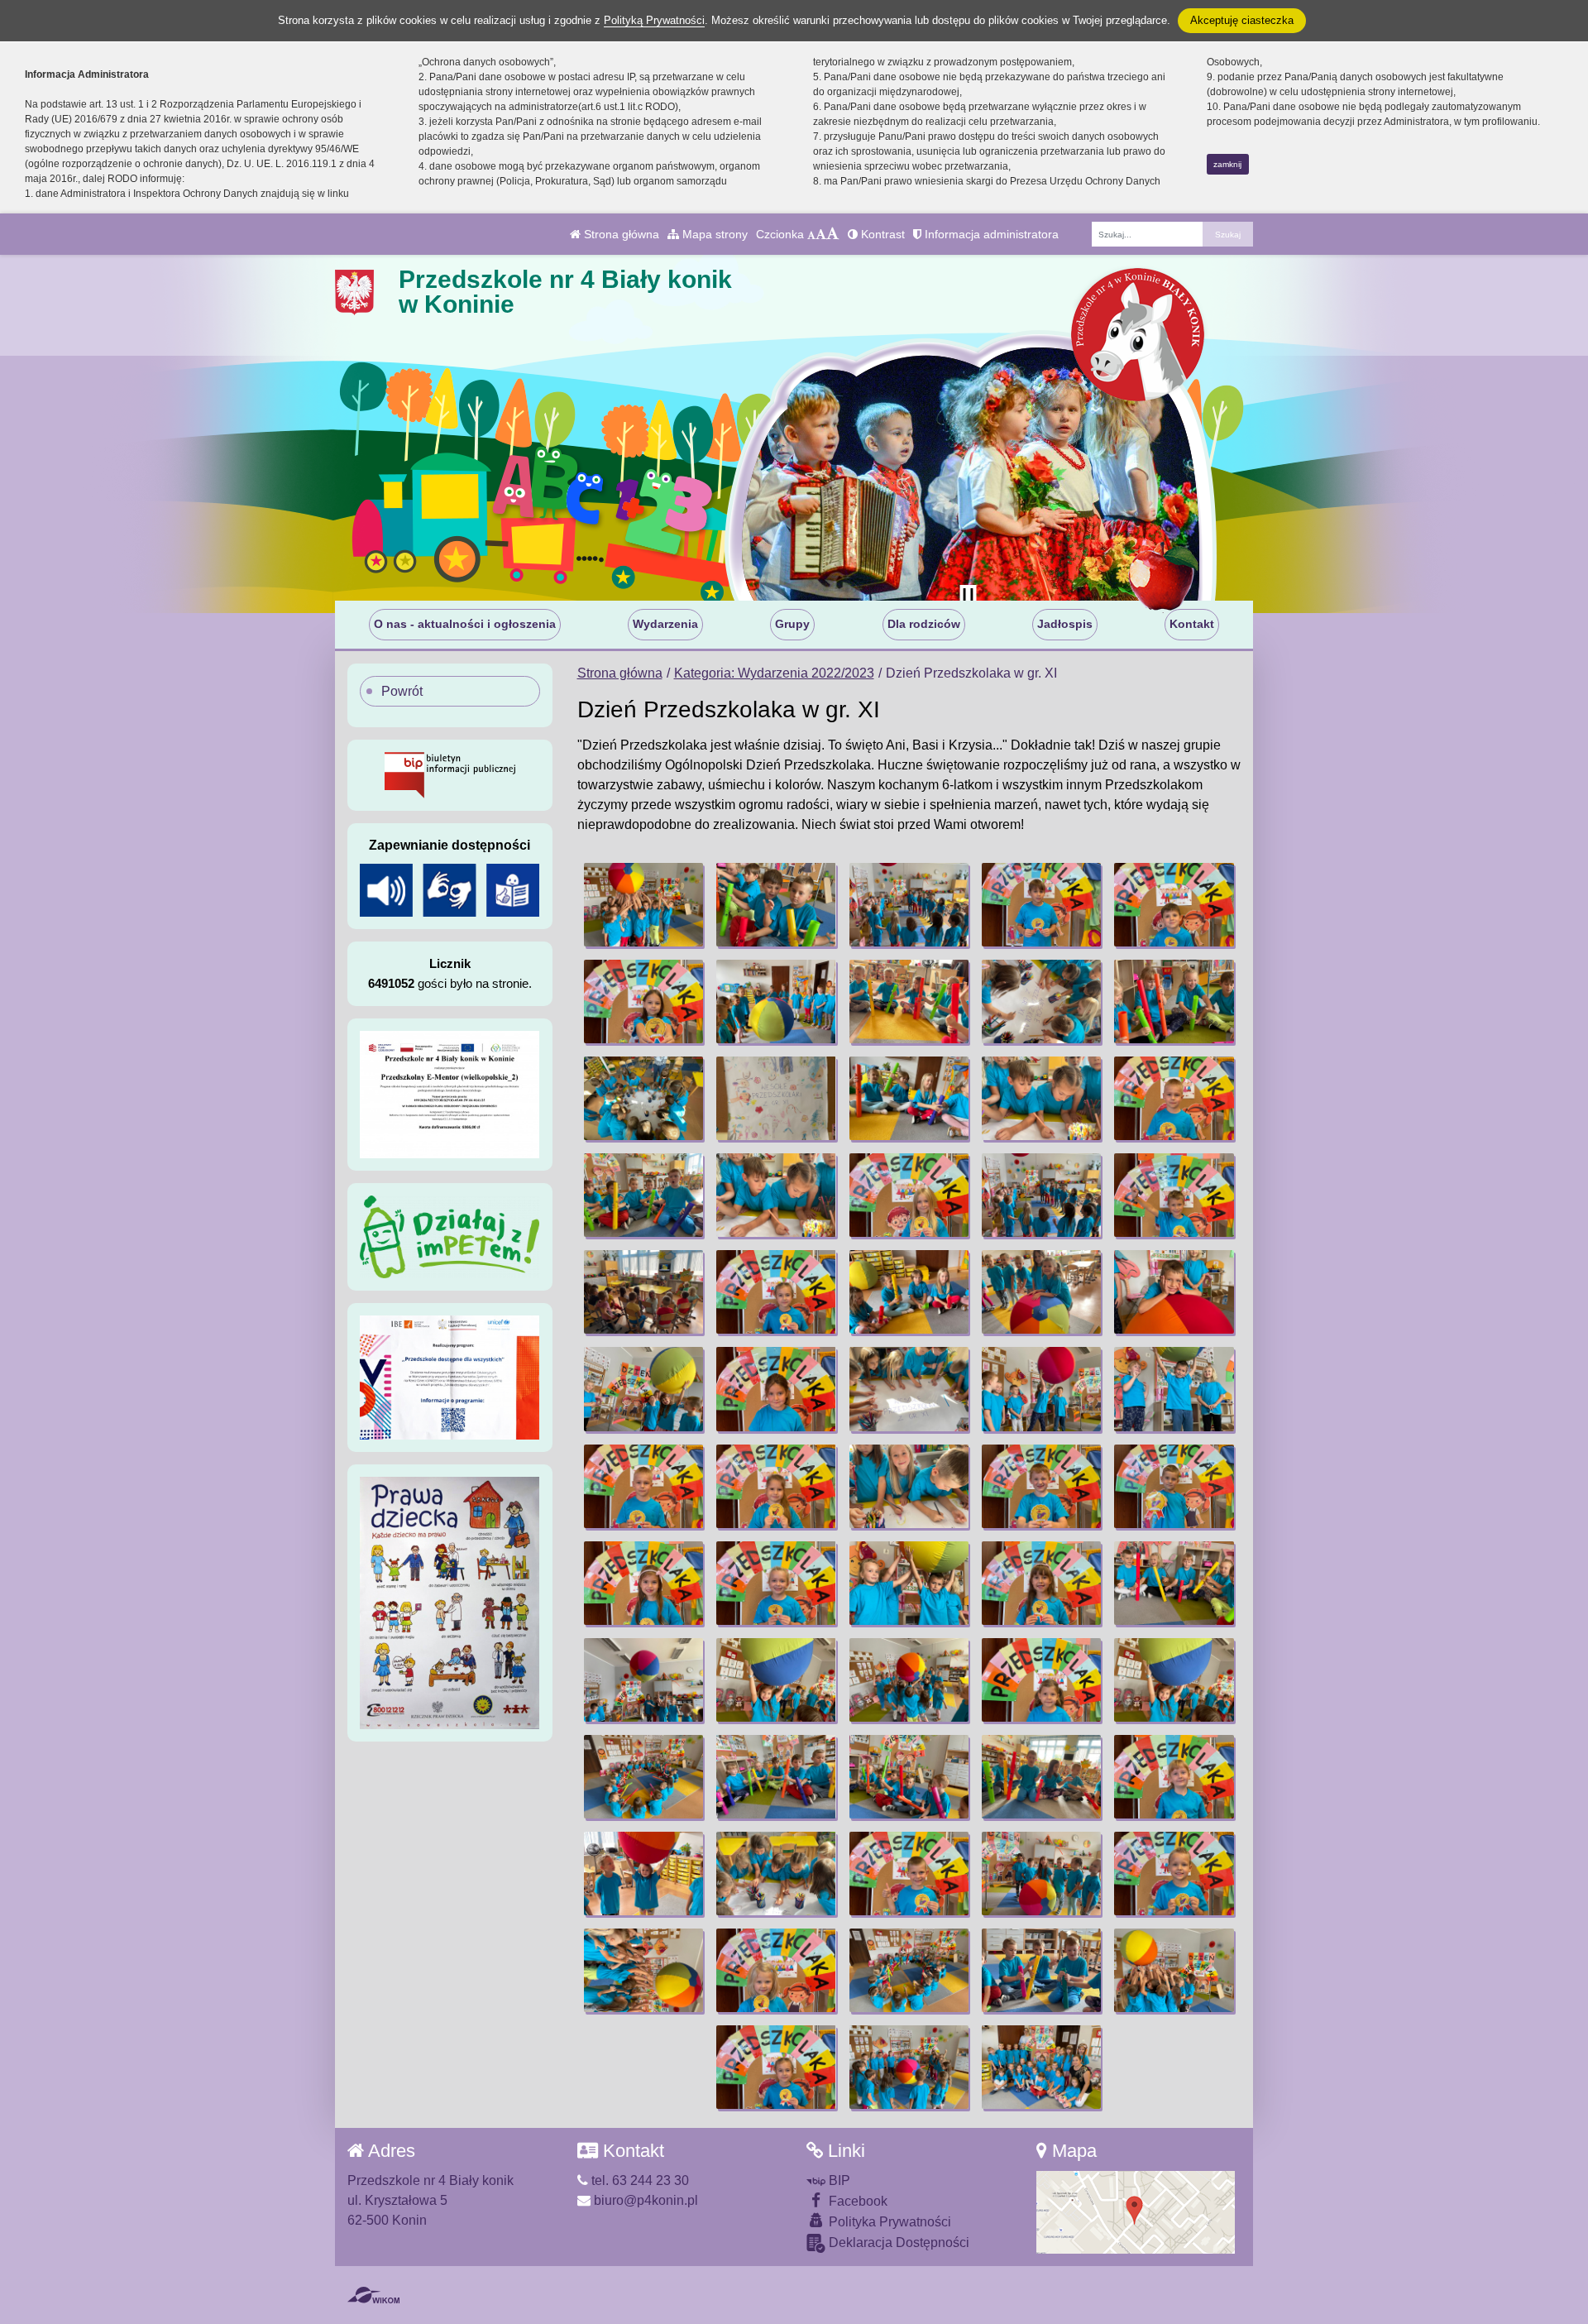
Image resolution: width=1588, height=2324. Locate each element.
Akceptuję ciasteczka (1242, 20)
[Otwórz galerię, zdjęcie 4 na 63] (1041, 905)
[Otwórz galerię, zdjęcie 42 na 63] (776, 1680)
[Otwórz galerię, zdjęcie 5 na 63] (1174, 905)
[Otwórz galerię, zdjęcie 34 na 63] (1041, 1486)
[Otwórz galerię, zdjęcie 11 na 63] (643, 1098)
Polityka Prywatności (888, 2222)
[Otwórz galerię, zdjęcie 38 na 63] (909, 1583)
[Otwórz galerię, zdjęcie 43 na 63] (909, 1680)
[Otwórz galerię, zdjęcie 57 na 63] (776, 1970)
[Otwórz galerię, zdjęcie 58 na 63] (909, 1970)
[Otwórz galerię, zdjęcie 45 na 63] (1174, 1680)
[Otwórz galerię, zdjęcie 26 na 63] (643, 1389)
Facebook (856, 2201)
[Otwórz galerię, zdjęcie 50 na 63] (1174, 1777)
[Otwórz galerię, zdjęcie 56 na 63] (643, 1970)
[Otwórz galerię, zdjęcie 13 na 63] (909, 1098)
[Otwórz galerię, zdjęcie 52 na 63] (776, 1874)
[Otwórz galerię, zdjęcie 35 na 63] (1174, 1486)
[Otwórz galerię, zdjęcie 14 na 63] (1041, 1098)
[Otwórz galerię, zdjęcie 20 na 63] (1174, 1195)
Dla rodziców (924, 624)
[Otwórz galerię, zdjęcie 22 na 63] (776, 1292)
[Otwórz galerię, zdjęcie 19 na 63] (1041, 1195)
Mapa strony (713, 234)
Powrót (402, 691)
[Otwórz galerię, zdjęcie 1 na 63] (643, 905)
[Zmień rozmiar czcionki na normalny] (811, 234)
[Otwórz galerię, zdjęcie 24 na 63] (1041, 1292)
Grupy (792, 624)
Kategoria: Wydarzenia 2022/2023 (774, 673)
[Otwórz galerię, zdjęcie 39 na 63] (1041, 1583)
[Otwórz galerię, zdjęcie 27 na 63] (776, 1389)
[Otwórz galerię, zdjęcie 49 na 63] (1041, 1777)
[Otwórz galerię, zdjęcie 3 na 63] (909, 905)
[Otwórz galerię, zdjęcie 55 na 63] (1174, 1874)
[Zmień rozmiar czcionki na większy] (821, 234)
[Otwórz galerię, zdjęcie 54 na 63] (1041, 1874)
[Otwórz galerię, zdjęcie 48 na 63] (909, 1777)
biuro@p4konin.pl (644, 2200)
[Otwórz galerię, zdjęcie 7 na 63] (776, 1001)
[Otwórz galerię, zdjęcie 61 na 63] (776, 2067)
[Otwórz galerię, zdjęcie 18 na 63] (909, 1195)
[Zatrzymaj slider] (968, 597)
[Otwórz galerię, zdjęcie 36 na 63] (643, 1583)
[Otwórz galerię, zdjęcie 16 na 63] (643, 1195)
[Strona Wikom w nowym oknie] (373, 2295)
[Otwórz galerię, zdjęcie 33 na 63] (909, 1486)
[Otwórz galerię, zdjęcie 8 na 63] (909, 1001)
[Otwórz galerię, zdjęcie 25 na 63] (1174, 1292)
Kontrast (881, 234)
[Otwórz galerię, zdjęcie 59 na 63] (1041, 1970)
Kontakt (1192, 624)
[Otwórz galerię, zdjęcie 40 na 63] (1174, 1583)
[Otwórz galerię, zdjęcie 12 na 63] (776, 1098)
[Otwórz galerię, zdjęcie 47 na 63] (776, 1777)
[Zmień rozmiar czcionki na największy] (833, 234)
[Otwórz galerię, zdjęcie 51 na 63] (643, 1874)
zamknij (1227, 164)
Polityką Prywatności (654, 20)
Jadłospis (1065, 624)
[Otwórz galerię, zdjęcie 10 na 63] (1174, 1001)
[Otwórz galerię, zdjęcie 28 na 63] (909, 1389)
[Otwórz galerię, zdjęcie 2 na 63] (776, 905)
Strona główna (620, 234)
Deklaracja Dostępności (897, 2243)
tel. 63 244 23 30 (639, 2180)
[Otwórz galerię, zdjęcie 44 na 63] (1041, 1680)
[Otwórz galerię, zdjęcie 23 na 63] (909, 1292)
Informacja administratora (990, 234)
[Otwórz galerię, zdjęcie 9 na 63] (1041, 1001)
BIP (838, 2180)
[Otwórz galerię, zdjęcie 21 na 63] (643, 1292)
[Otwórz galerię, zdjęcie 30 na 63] (1174, 1389)
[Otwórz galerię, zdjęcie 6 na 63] (643, 1001)
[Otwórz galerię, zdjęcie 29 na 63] (1041, 1389)
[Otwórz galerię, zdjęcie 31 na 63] (643, 1486)
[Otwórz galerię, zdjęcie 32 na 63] (776, 1486)
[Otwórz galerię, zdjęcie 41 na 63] (643, 1680)
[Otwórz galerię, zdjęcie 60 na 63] (1174, 1970)
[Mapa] (1136, 2211)
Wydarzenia (665, 624)
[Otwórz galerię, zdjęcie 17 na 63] (776, 1195)
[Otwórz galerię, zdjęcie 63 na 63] (1041, 2067)
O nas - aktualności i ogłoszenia (465, 624)
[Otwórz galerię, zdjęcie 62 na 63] (909, 2067)
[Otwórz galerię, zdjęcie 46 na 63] (643, 1777)
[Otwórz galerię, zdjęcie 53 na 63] (909, 1874)
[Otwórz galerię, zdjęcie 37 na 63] (776, 1583)
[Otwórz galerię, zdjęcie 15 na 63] (1174, 1098)
